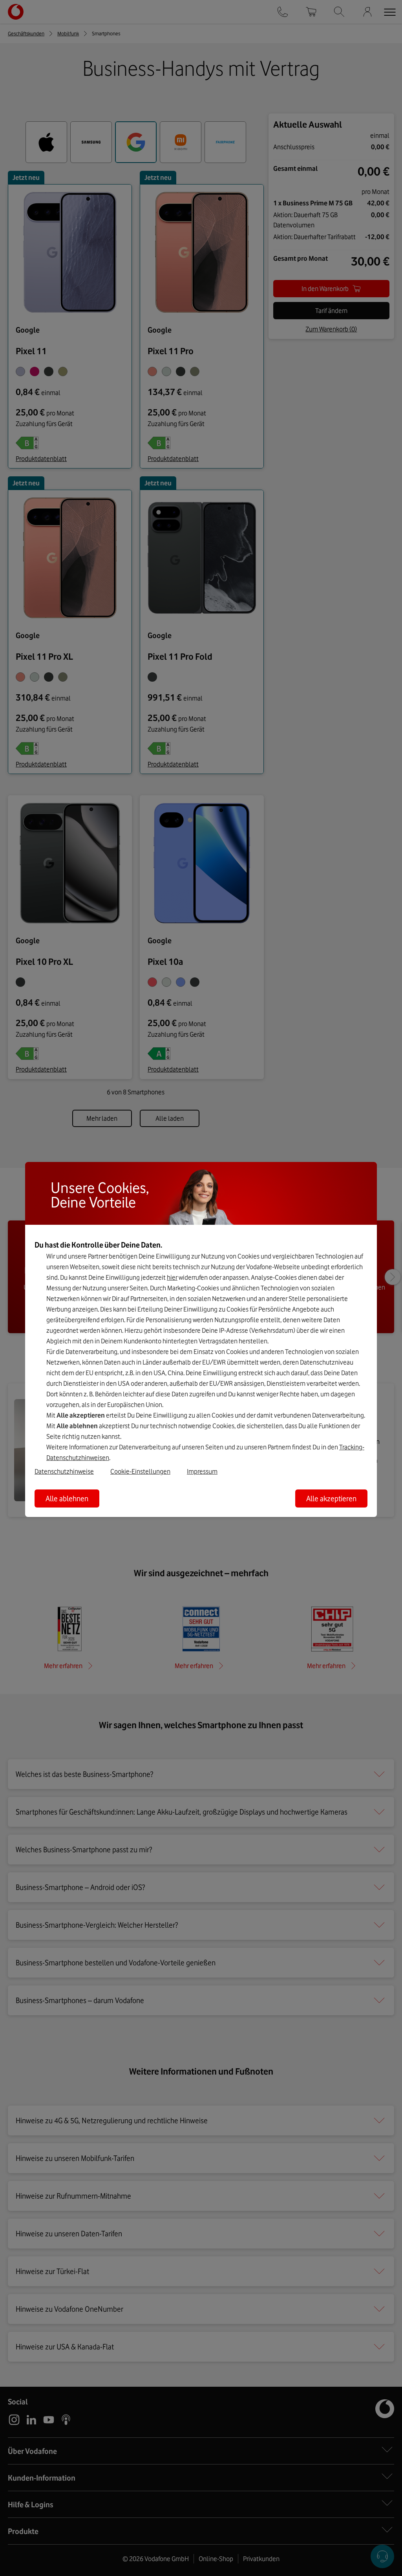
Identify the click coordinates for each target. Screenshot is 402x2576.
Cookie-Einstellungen (140, 1471)
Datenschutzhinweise (64, 1471)
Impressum (202, 1471)
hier (172, 1277)
